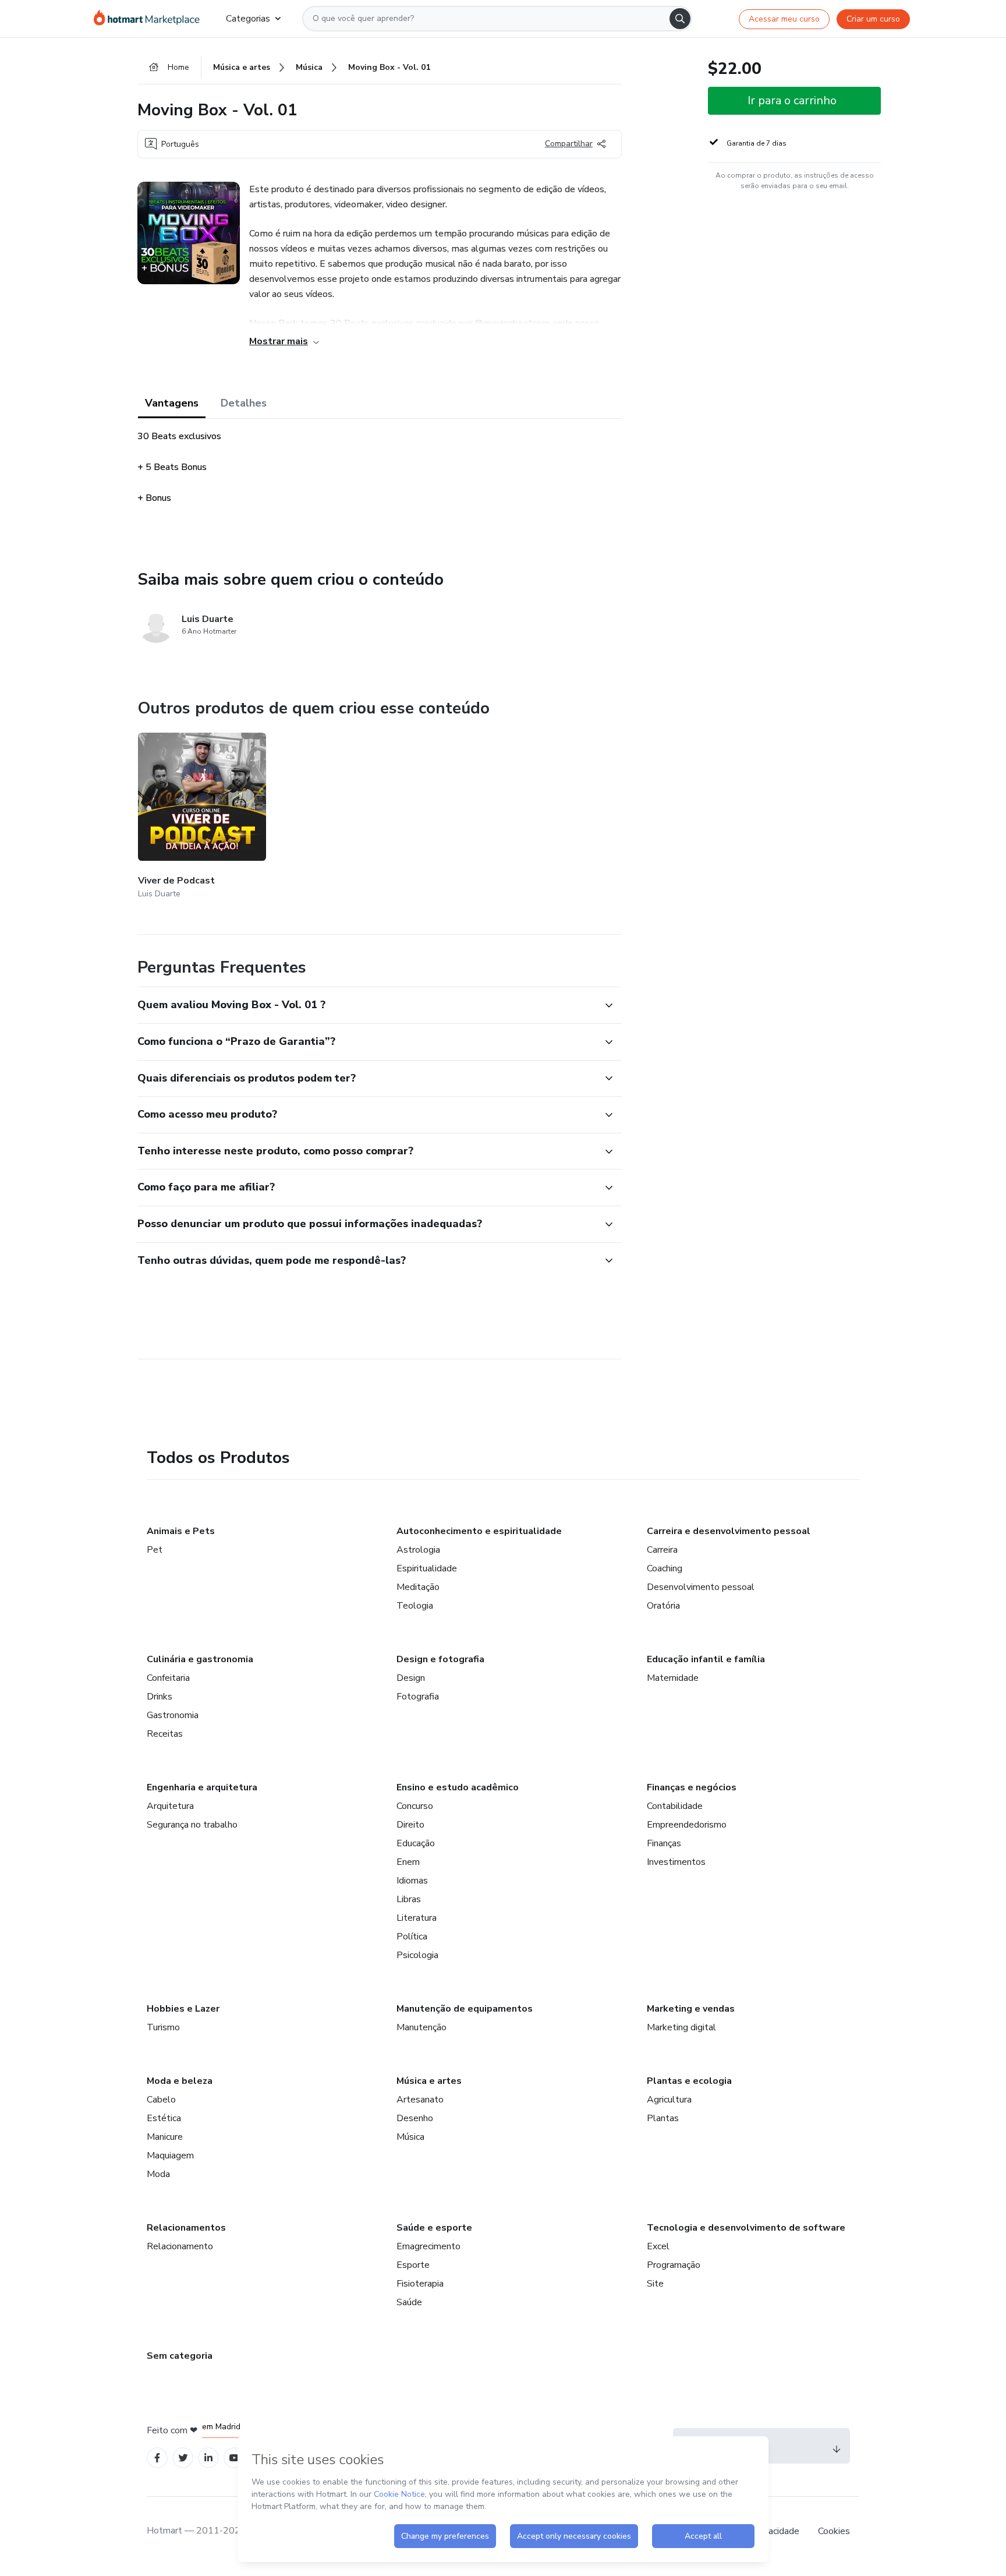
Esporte (413, 2265)
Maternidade (673, 1678)
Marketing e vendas (691, 2009)
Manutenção (421, 2027)
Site (655, 2284)
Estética (164, 2118)
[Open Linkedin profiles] (208, 2458)
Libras (409, 1899)
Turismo (163, 2027)
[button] (367, 1005)
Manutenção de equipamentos (465, 2009)
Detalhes (244, 403)
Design (411, 1678)
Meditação (418, 1587)
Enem (408, 1862)
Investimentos (676, 1862)
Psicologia (417, 1955)
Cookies (834, 2531)
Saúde (409, 2302)
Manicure (165, 2137)
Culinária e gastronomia (200, 1659)
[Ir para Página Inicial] (150, 19)
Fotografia (418, 1697)
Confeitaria (168, 1678)
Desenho (415, 2118)
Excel (658, 2246)
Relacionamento (180, 2246)
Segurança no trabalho (192, 1825)
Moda (158, 2174)
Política (412, 1937)
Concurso (415, 1806)
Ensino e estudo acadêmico (458, 1787)
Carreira (662, 1550)
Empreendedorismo (687, 1825)
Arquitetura (170, 1806)
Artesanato (420, 2100)
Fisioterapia (420, 2284)
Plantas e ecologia (689, 2081)
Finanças (664, 1843)
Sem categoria (180, 2356)
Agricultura (669, 2100)
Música (410, 2137)
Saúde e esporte (434, 2228)
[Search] (680, 19)
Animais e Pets (181, 1531)
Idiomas (412, 1881)
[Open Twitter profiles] (183, 2458)
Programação (674, 2265)
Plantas (663, 2118)
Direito (410, 1825)
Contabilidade (675, 1806)
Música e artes (429, 2081)
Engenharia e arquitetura (202, 1787)
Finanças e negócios (692, 1787)
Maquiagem (170, 2155)
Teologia (415, 1606)
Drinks (160, 1697)
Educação (416, 1843)
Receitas (165, 1734)
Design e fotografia (440, 1659)
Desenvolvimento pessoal (701, 1587)
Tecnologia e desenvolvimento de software (746, 2228)
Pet (155, 1550)
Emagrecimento (428, 2246)
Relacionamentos (186, 2228)
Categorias (248, 19)
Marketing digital (681, 2027)
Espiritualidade (427, 1568)
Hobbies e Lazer (183, 2009)
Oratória (663, 1606)
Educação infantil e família (706, 1659)
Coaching (665, 1568)
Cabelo (161, 2100)
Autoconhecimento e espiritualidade (479, 1531)
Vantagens (172, 403)
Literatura (417, 1918)
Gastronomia (173, 1715)
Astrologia (418, 1550)
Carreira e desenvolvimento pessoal (729, 1531)
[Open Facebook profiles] (157, 2458)
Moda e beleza (180, 2081)
